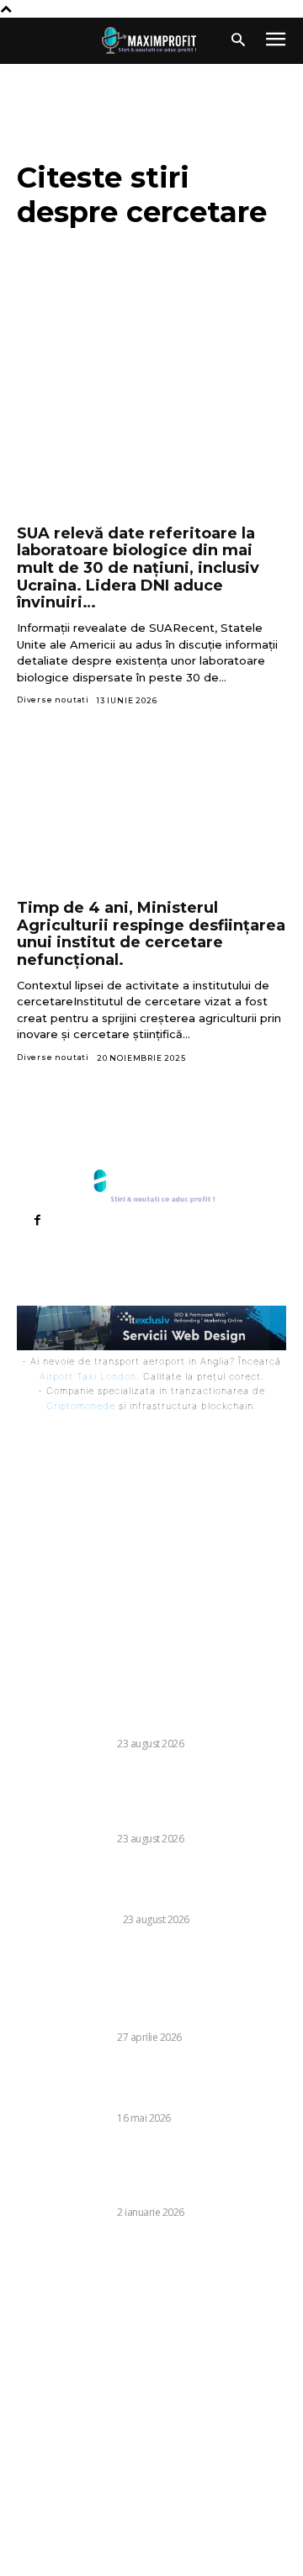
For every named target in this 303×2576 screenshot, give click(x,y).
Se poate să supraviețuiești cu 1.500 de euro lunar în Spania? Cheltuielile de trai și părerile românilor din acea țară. (149, 1709)
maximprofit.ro (72, 2552)
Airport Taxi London (88, 1376)
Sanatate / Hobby (67, 1919)
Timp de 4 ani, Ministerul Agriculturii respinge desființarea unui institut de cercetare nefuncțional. (151, 934)
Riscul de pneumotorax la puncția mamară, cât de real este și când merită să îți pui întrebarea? (146, 1884)
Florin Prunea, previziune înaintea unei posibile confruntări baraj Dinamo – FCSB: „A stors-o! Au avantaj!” (151, 2082)
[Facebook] (37, 1221)
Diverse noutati (53, 700)
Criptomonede (81, 1406)
